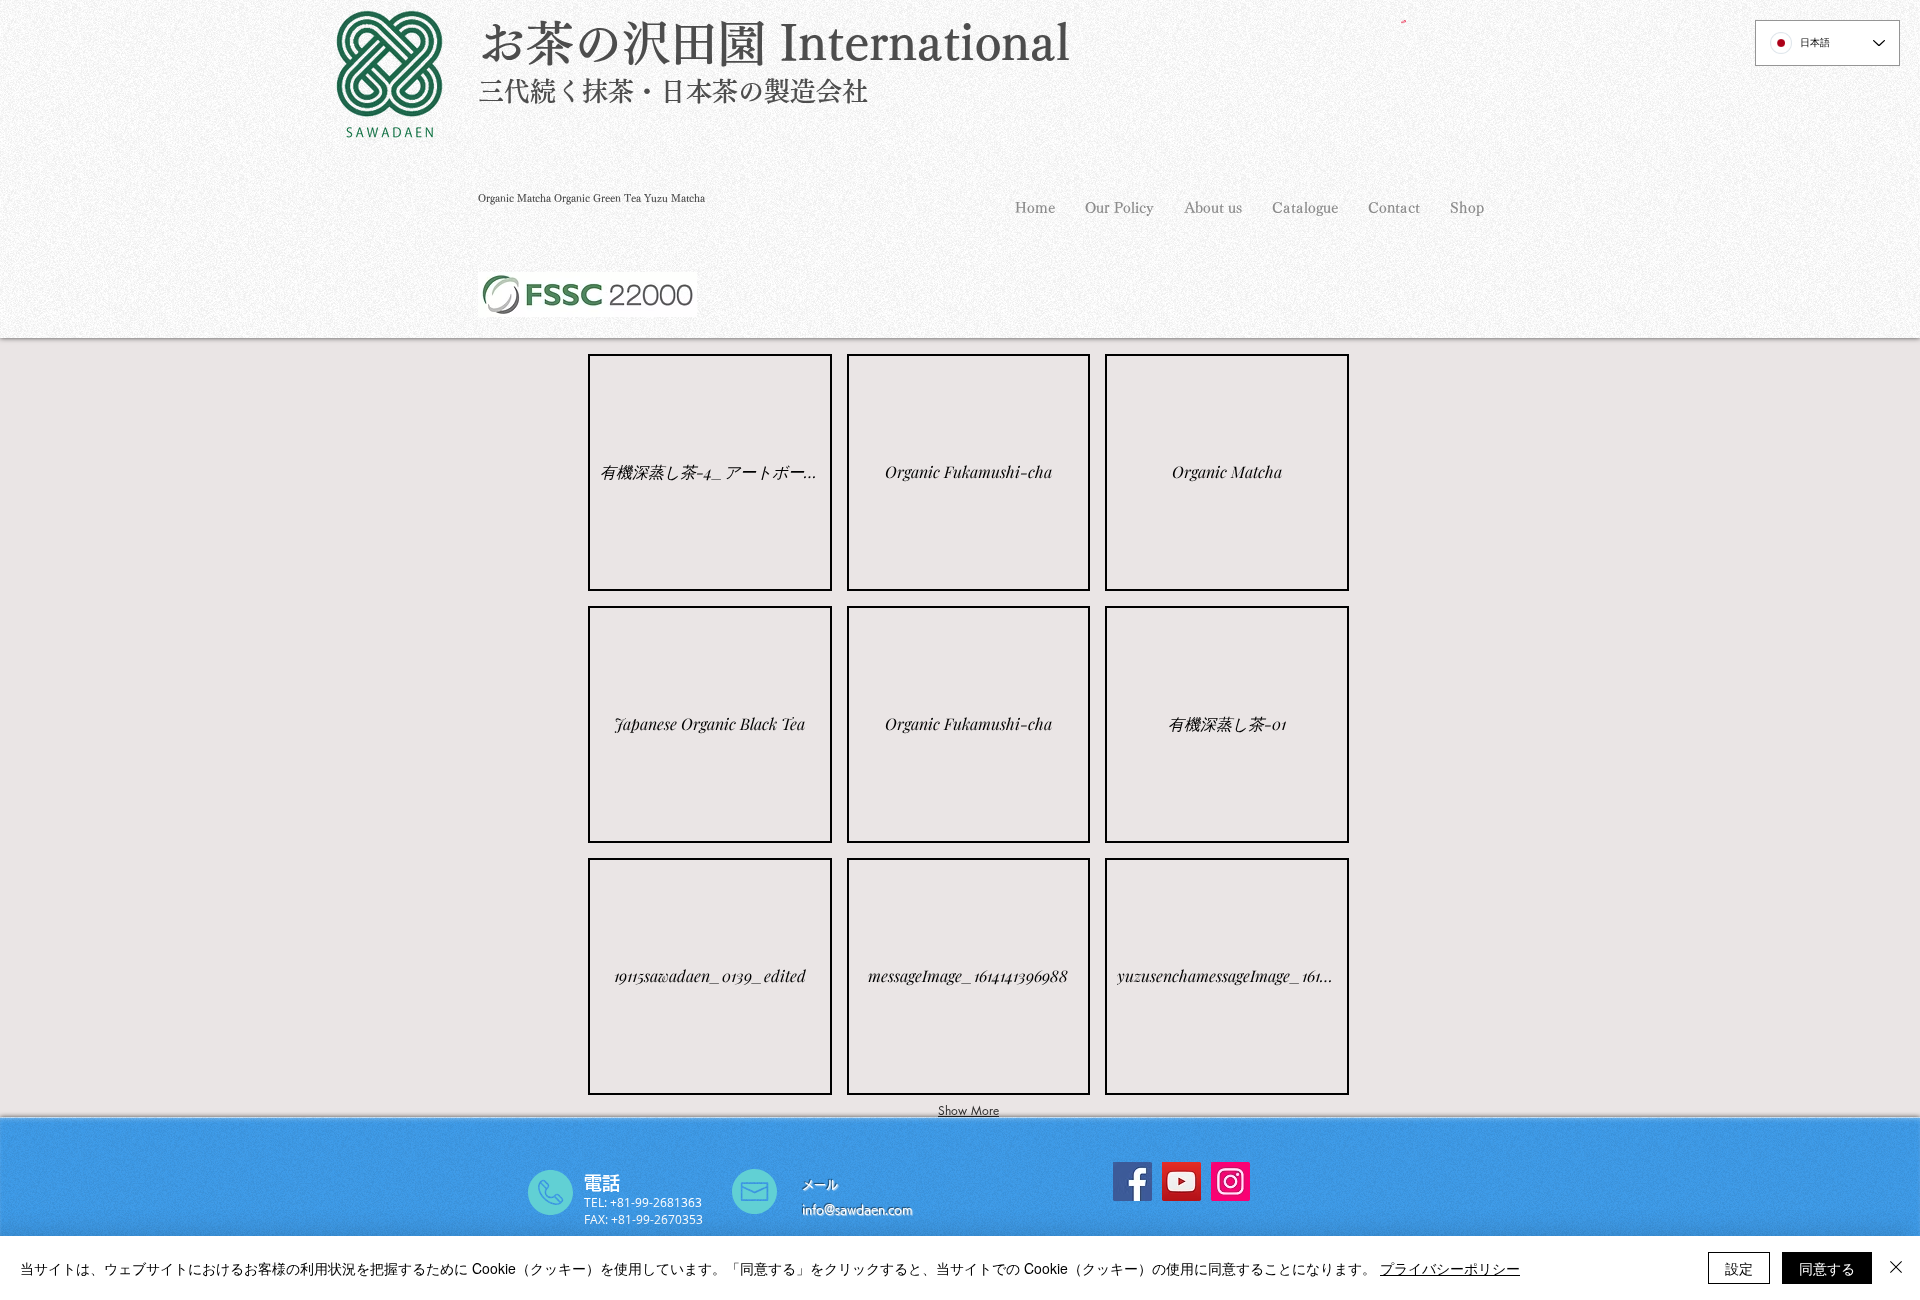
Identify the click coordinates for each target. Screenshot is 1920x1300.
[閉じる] (1896, 1268)
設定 (1739, 1268)
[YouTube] (1181, 1181)
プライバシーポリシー (1450, 1268)
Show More (968, 1110)
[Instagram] (1230, 1181)
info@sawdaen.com (857, 1209)
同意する (1827, 1268)
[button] (1403, 21)
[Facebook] (1132, 1181)
